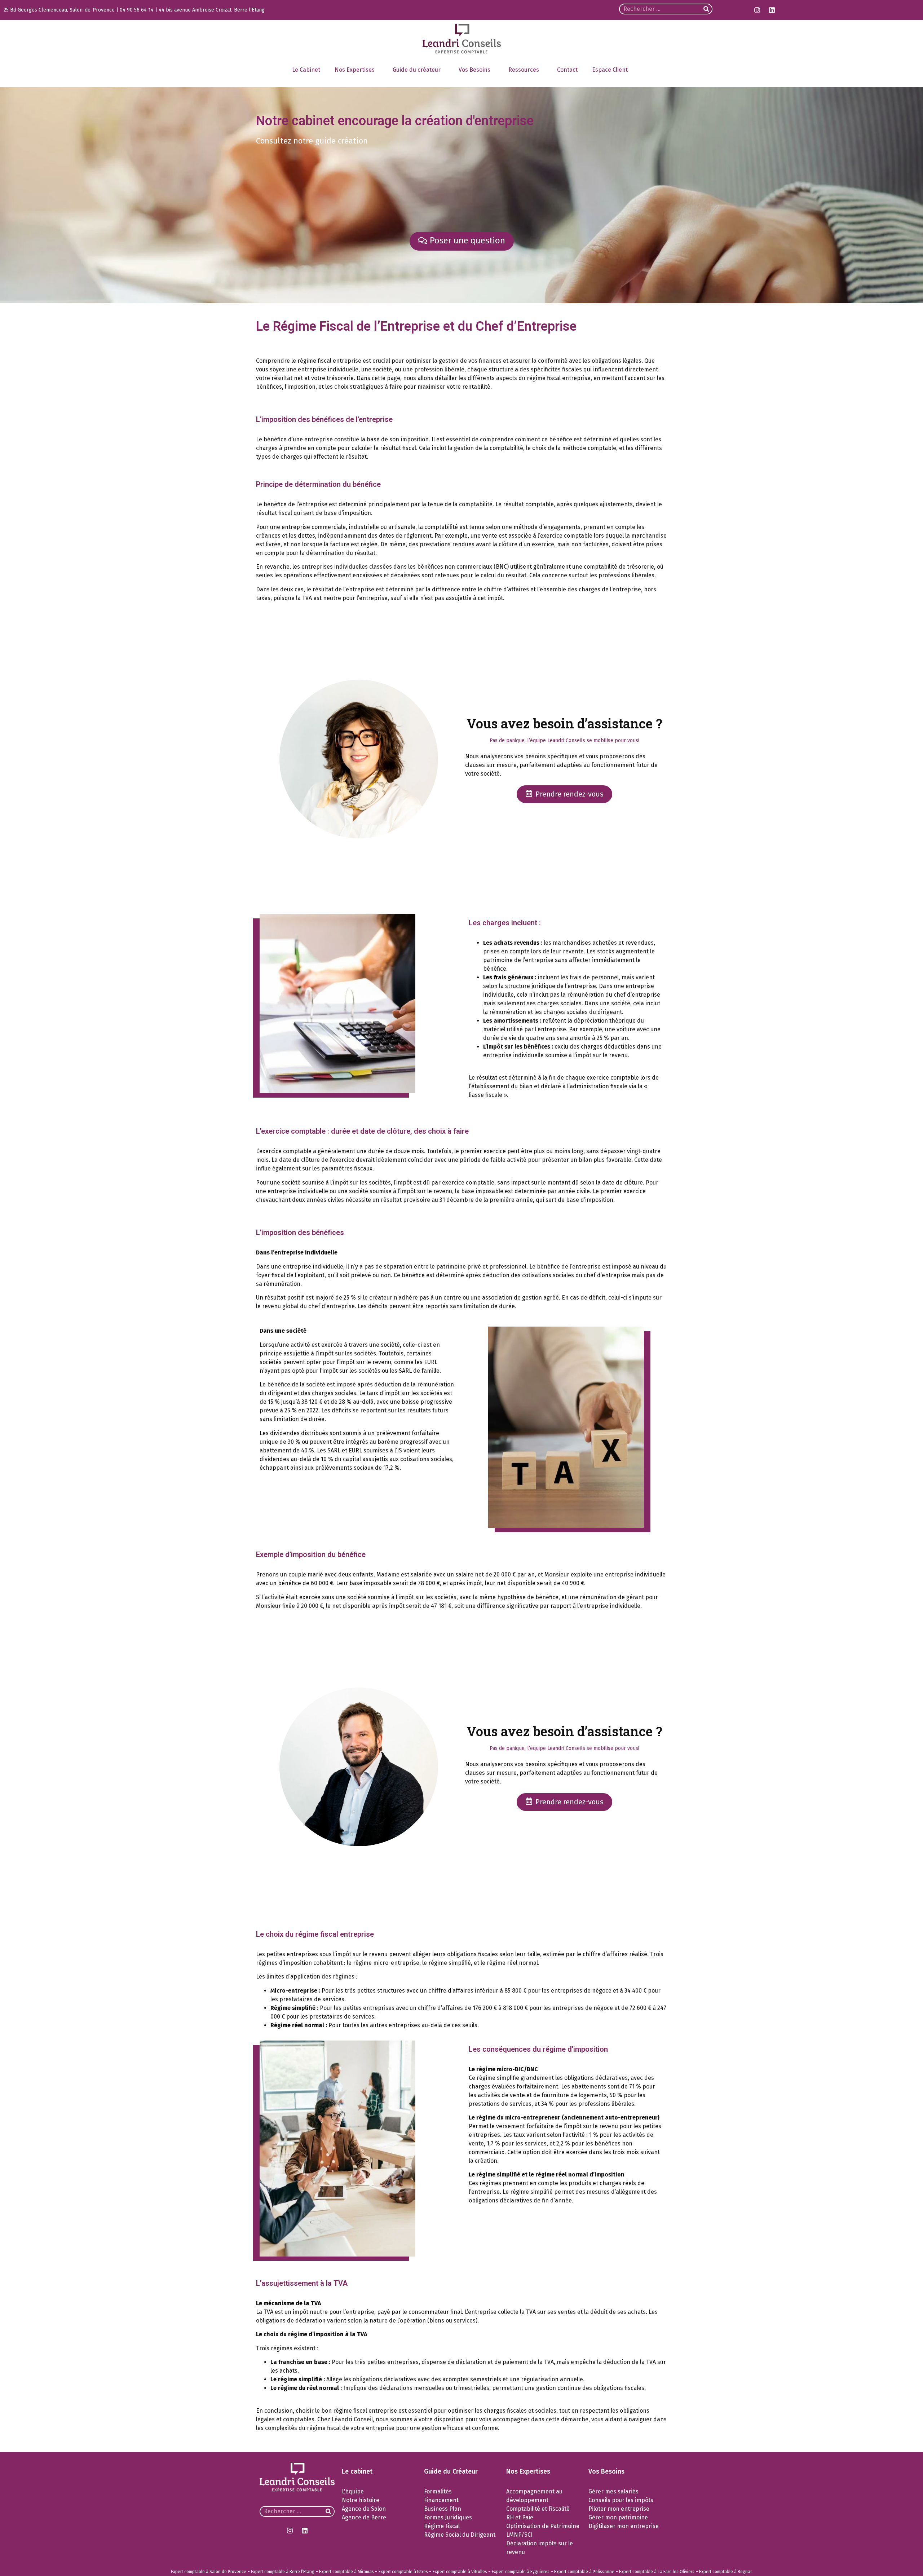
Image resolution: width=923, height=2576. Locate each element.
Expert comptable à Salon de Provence (209, 2572)
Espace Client (610, 70)
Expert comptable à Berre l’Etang (283, 2572)
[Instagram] (757, 10)
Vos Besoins (474, 70)
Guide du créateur (417, 70)
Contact (567, 70)
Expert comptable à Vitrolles (460, 2572)
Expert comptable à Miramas (346, 2572)
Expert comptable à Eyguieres (521, 2572)
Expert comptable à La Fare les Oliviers (657, 2572)
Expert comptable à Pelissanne (584, 2572)
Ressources (524, 70)
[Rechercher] (706, 9)
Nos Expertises (355, 70)
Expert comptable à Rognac (726, 2572)
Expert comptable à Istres (403, 2572)
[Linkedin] (772, 10)
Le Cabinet (306, 70)
